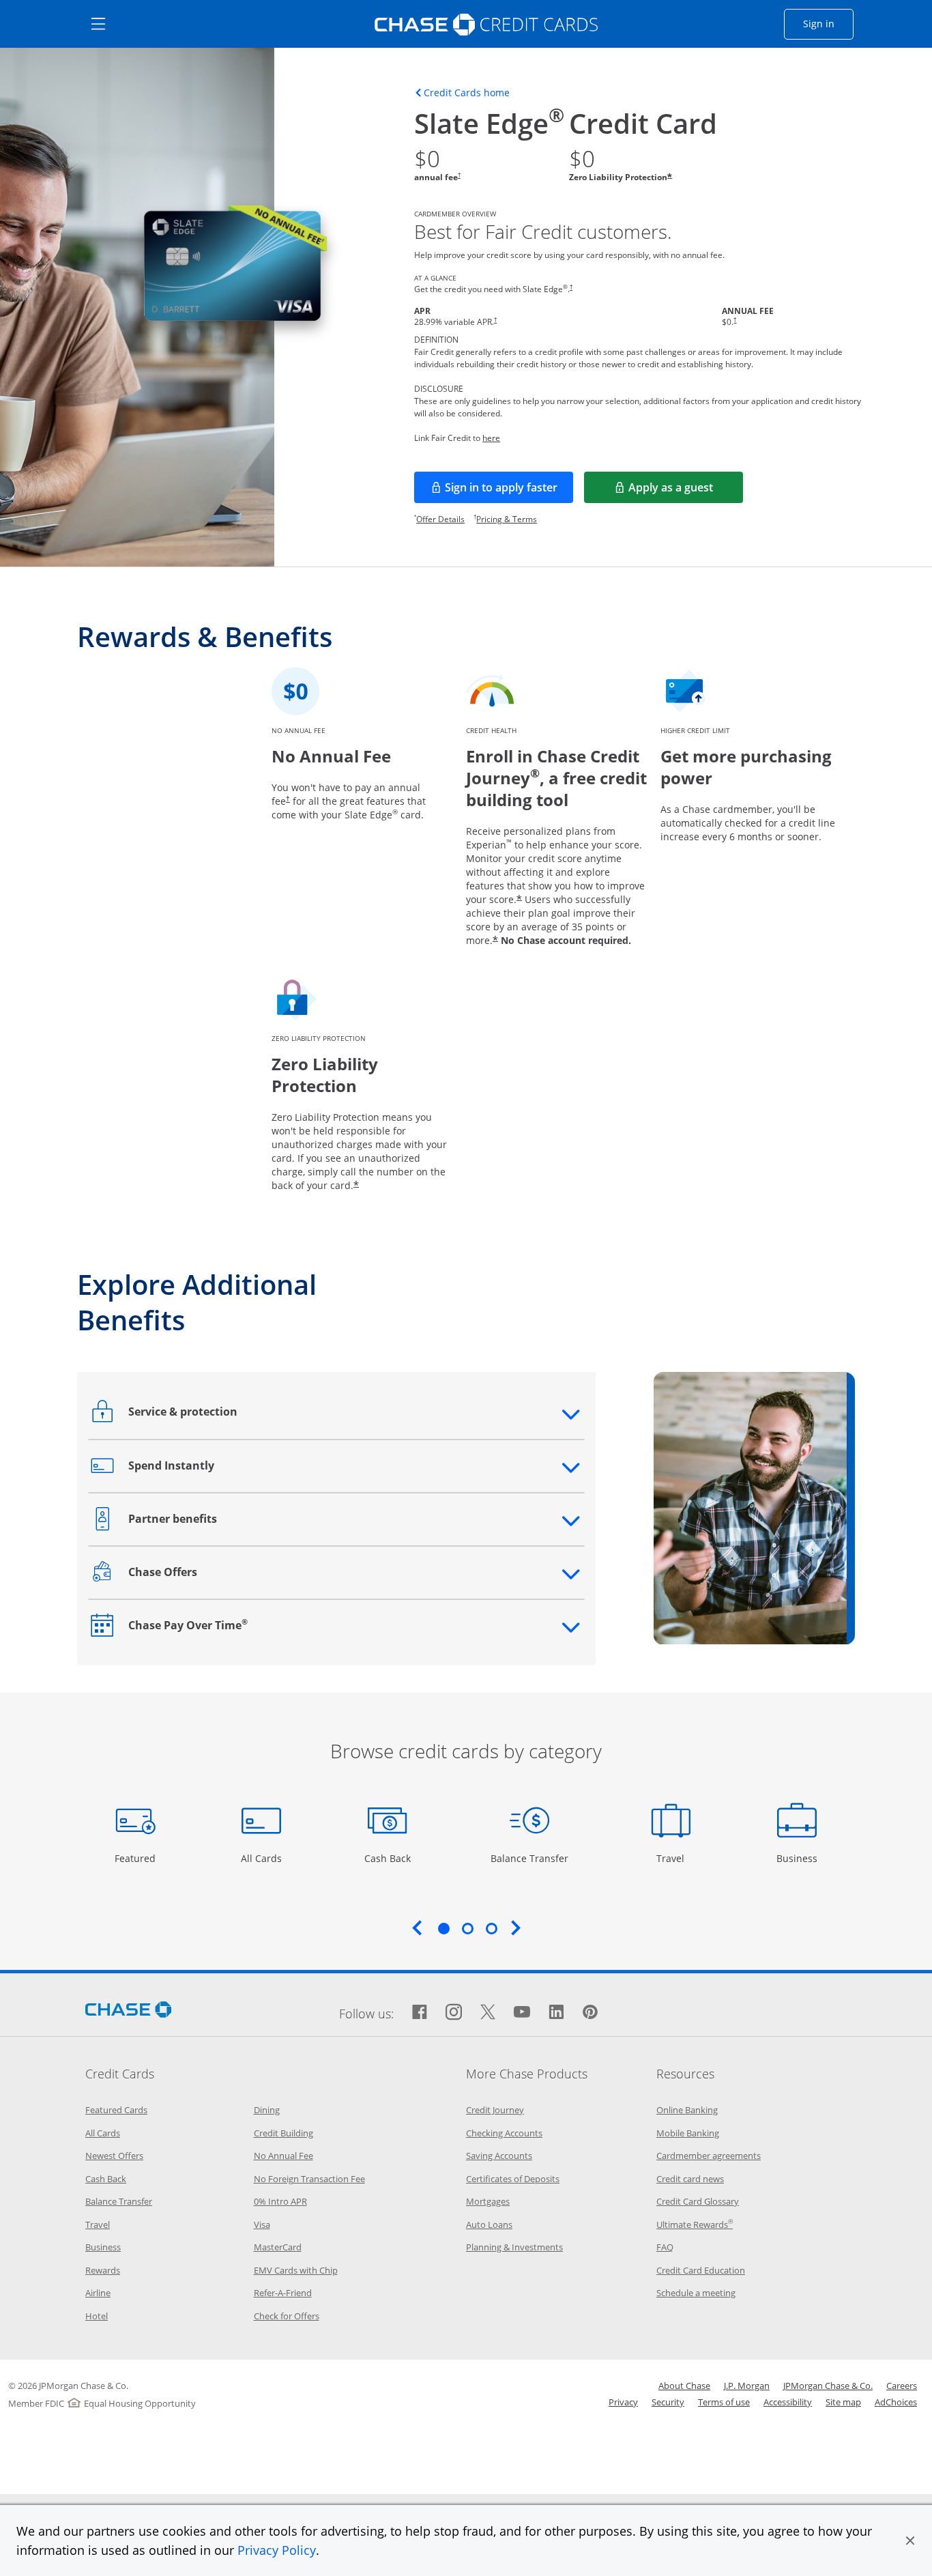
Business (799, 1858)
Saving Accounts (499, 2156)
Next (516, 1928)
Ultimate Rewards (695, 2224)
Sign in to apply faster (509, 491)
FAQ (665, 2247)
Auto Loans (489, 2224)
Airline (98, 2293)
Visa (262, 2224)
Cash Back (388, 1858)
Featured (137, 1858)
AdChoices (896, 2402)
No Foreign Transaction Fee (309, 2179)
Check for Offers (287, 2316)
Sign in (828, 23)
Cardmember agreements (709, 2156)
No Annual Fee (283, 2156)
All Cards (263, 1858)
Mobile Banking (688, 2133)
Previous (417, 1928)
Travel (675, 1858)
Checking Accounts (504, 2133)
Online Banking (687, 2110)
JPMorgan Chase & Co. (828, 2386)
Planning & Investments (514, 2247)
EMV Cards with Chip (296, 2270)
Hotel (97, 2316)
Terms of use (724, 2402)
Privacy (623, 2402)
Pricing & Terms (507, 519)
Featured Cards (116, 2110)
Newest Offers (114, 2156)
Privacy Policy (277, 2550)
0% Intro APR (280, 2201)
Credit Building (283, 2133)
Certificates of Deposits (513, 2179)
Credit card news (690, 2179)
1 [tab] (443, 1928)
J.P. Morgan (747, 2386)
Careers (902, 2386)
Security (668, 2402)
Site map (843, 2402)
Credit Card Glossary (698, 2201)
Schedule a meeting (696, 2293)
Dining (267, 2110)
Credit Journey (495, 2110)
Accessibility (788, 2402)
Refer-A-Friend (283, 2293)
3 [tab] (491, 1928)
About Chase (684, 2386)
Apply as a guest (686, 491)
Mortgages (488, 2201)
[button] (910, 2541)
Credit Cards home (467, 93)
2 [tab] (467, 1928)
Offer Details (440, 519)
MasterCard (278, 2247)
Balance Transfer (529, 1858)
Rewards (103, 2270)
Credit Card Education (701, 2270)
